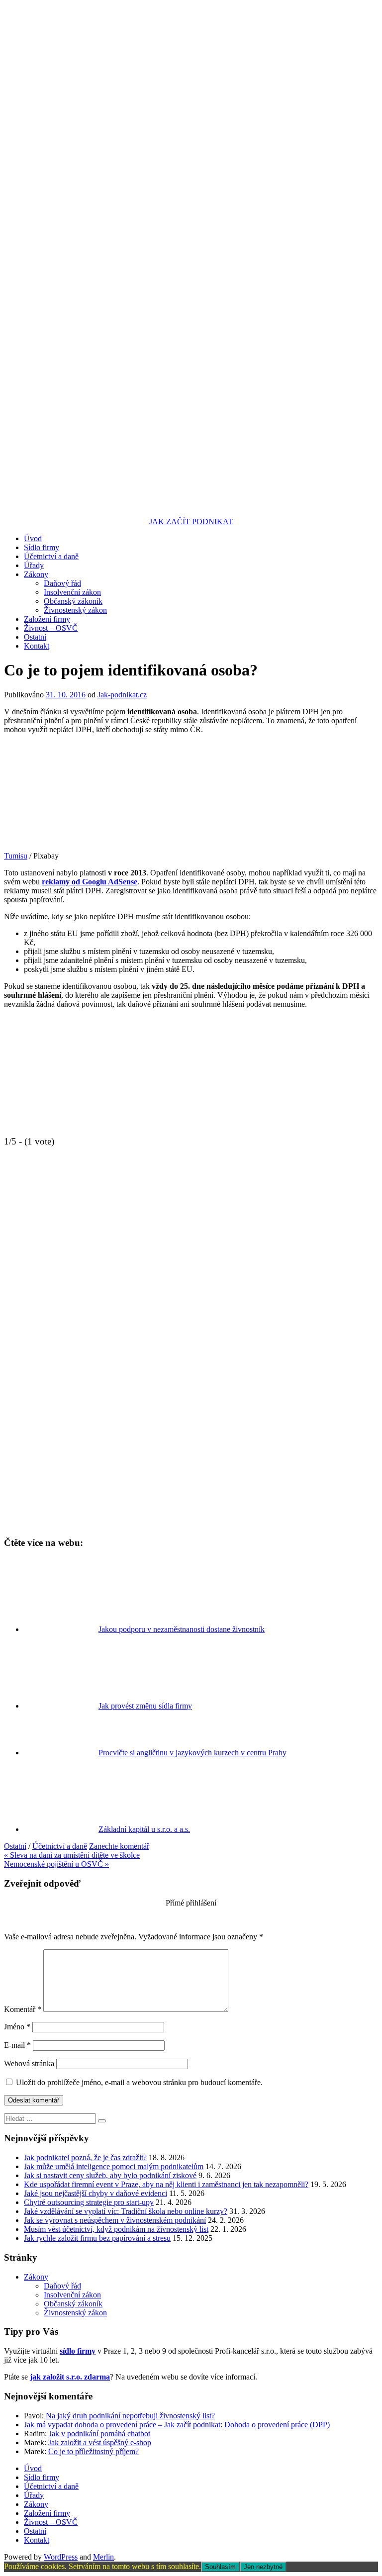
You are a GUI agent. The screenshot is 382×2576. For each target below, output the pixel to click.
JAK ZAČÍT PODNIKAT (191, 522)
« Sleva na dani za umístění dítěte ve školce (72, 1855)
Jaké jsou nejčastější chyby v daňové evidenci (95, 2193)
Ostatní (35, 637)
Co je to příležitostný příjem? (94, 2451)
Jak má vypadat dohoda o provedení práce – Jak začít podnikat (122, 2425)
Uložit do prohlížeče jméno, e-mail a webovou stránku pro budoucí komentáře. (139, 2082)
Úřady (34, 565)
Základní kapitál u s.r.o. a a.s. (144, 1829)
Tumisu (16, 856)
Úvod (33, 538)
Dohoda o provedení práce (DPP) (277, 2425)
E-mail (17, 2045)
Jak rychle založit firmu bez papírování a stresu (97, 2238)
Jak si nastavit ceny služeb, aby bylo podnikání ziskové (110, 2175)
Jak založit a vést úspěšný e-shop (100, 2442)
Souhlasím (220, 2567)
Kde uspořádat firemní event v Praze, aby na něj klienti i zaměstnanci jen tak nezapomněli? (166, 2184)
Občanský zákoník (73, 601)
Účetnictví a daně (51, 556)
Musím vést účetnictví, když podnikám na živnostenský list (116, 2229)
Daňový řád (62, 583)
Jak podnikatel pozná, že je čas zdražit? (85, 2157)
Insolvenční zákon (72, 592)
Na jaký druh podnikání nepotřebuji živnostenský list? (130, 2416)
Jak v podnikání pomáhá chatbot (99, 2433)
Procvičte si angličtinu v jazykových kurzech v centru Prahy (192, 1753)
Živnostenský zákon (75, 610)
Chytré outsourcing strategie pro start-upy (89, 2202)
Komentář (23, 2009)
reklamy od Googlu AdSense (90, 882)
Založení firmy (47, 619)
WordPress (61, 2557)
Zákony (36, 574)
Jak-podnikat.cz (122, 695)
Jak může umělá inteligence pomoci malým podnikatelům (114, 2166)
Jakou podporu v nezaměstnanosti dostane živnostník (182, 1629)
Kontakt (37, 646)
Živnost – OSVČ (51, 628)
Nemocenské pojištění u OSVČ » (56, 1864)
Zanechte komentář (119, 1846)
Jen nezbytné (263, 2567)
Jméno (17, 2027)
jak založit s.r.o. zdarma (70, 2377)
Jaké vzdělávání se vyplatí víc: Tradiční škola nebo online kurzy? (126, 2211)
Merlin (103, 2557)
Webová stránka (29, 2063)
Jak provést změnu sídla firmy (145, 1706)
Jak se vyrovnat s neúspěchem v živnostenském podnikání (115, 2220)
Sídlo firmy (42, 547)
